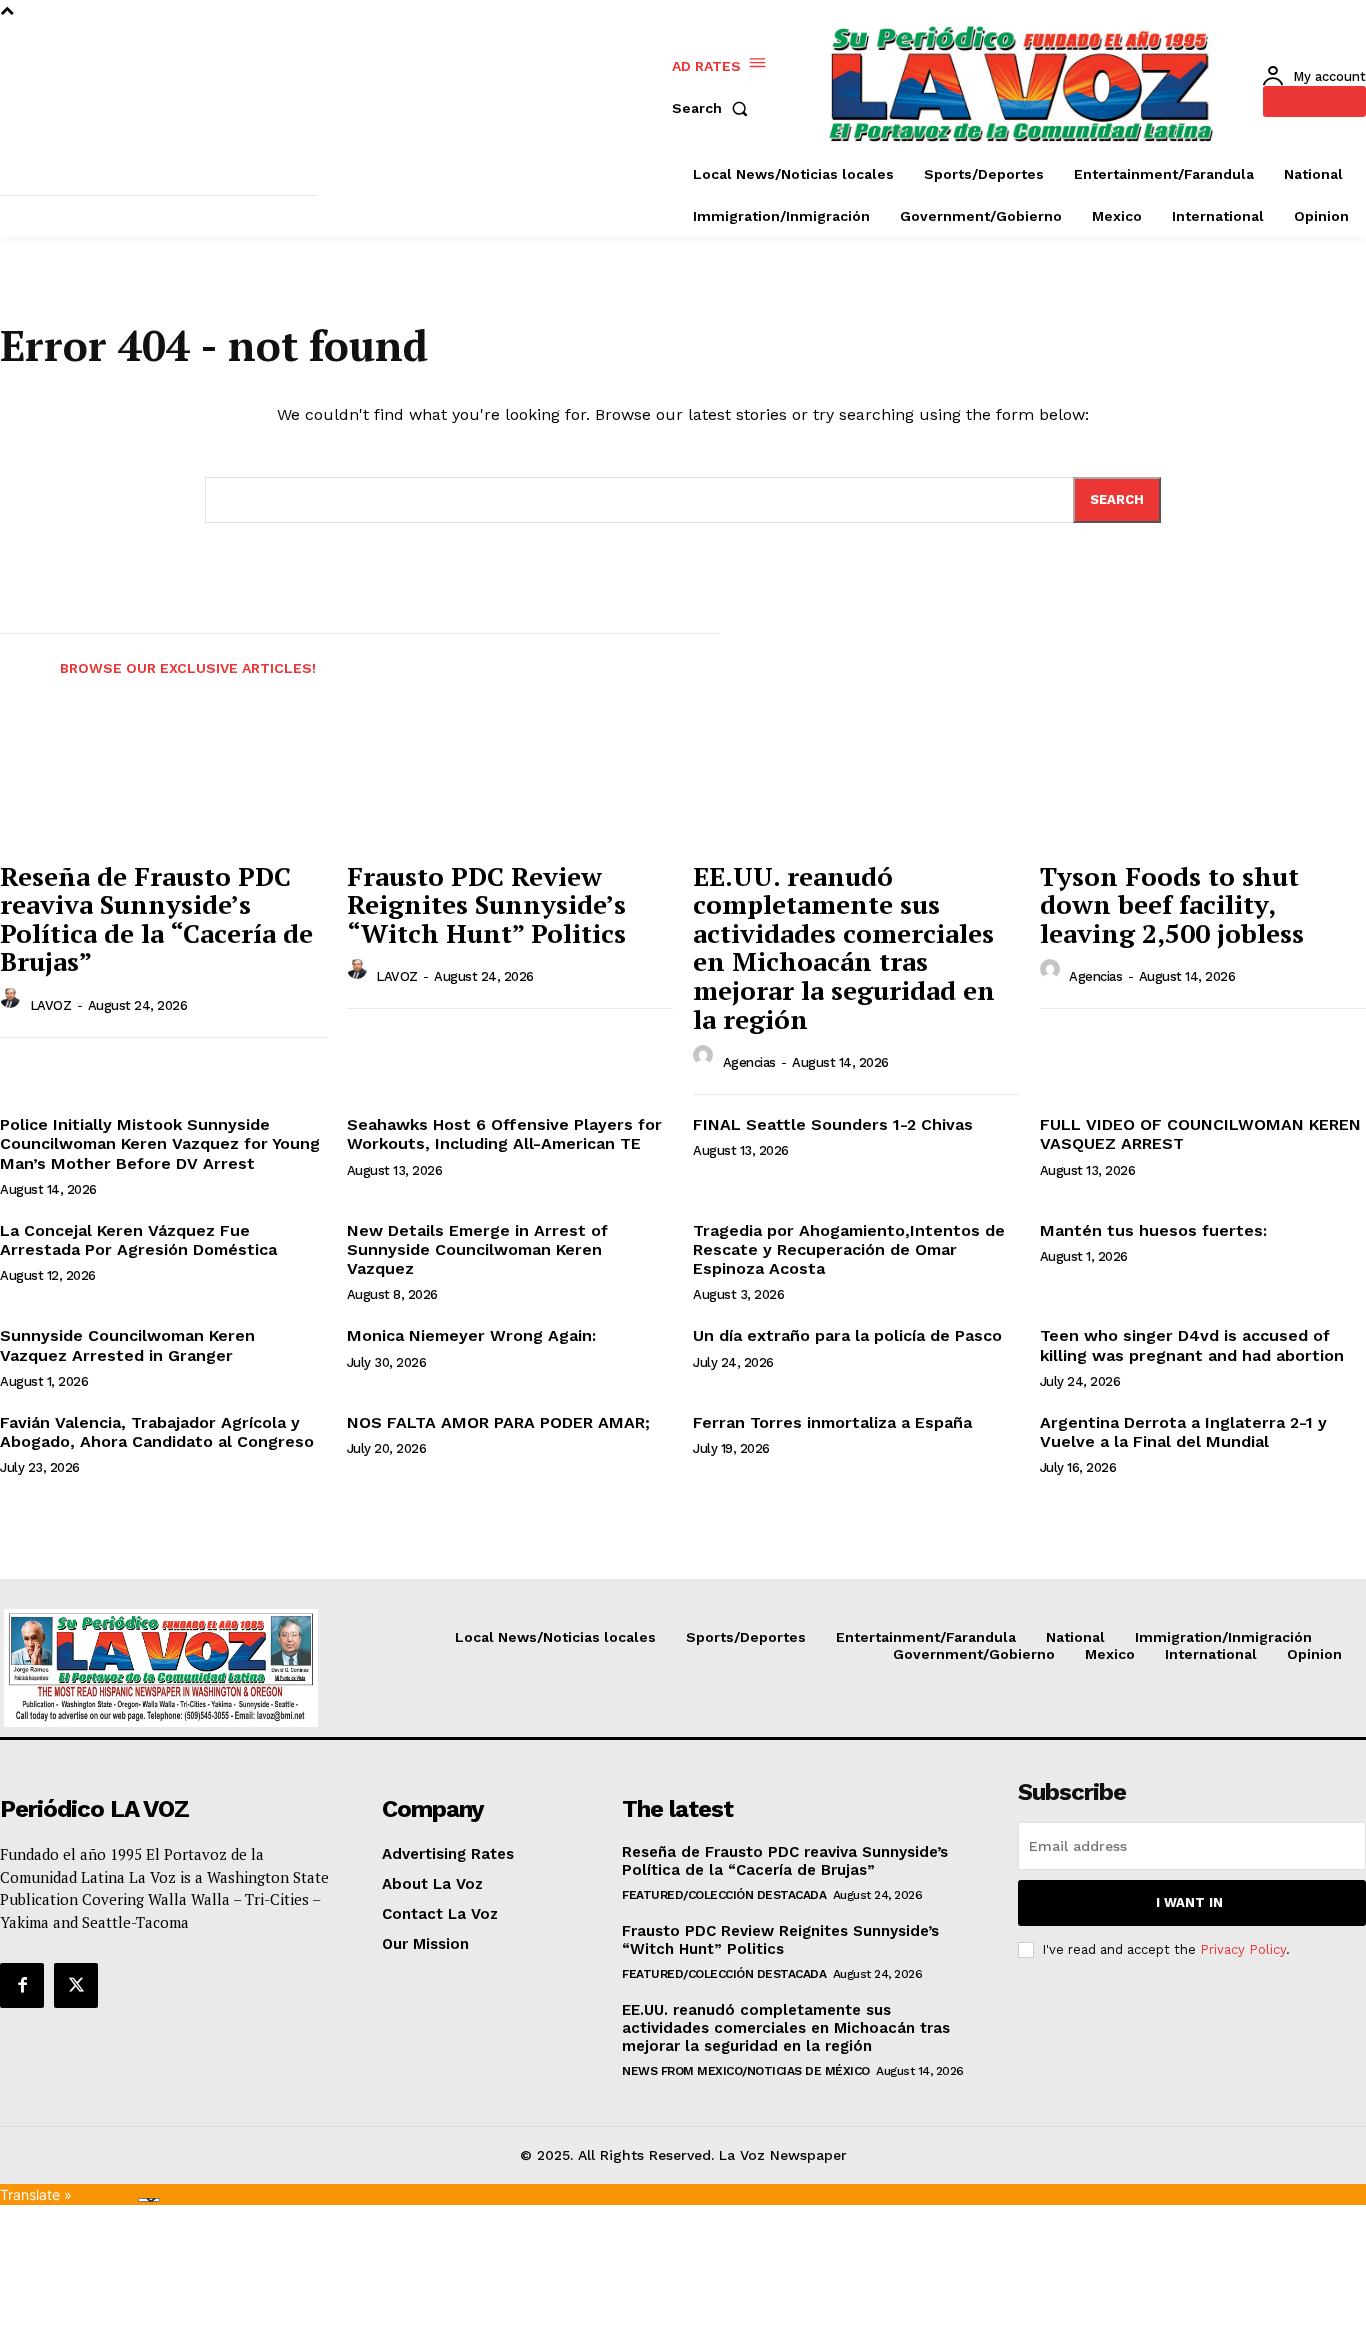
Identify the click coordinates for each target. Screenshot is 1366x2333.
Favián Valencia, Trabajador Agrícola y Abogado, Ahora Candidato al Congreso (157, 1432)
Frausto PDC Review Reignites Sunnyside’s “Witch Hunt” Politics (486, 904)
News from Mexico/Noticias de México (746, 2071)
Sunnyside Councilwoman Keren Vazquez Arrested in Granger (127, 1345)
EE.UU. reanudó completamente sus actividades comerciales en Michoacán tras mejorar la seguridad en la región (844, 947)
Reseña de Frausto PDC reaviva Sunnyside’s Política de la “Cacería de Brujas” (156, 919)
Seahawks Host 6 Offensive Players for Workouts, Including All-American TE (504, 1134)
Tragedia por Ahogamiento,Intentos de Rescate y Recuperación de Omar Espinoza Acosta (849, 1249)
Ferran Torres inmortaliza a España (832, 1422)
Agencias (749, 1062)
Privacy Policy (1243, 1949)
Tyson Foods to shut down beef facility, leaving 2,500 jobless (1172, 904)
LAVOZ (51, 1005)
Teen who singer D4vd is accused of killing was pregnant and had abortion (1192, 1345)
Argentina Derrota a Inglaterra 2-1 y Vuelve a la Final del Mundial (1183, 1432)
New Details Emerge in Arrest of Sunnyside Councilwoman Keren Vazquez (477, 1249)
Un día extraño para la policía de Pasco (847, 1335)
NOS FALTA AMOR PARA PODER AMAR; (498, 1422)
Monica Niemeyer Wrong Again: (471, 1335)
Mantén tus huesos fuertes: (1153, 1230)
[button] (714, 108)
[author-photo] (13, 1003)
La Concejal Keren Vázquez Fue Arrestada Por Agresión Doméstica (138, 1240)
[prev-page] (18, 656)
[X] (76, 1985)
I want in (1189, 1902)
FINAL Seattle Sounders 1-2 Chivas (833, 1124)
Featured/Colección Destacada (724, 1895)
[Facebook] (22, 1985)
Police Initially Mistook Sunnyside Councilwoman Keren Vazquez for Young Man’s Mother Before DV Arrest (160, 1143)
